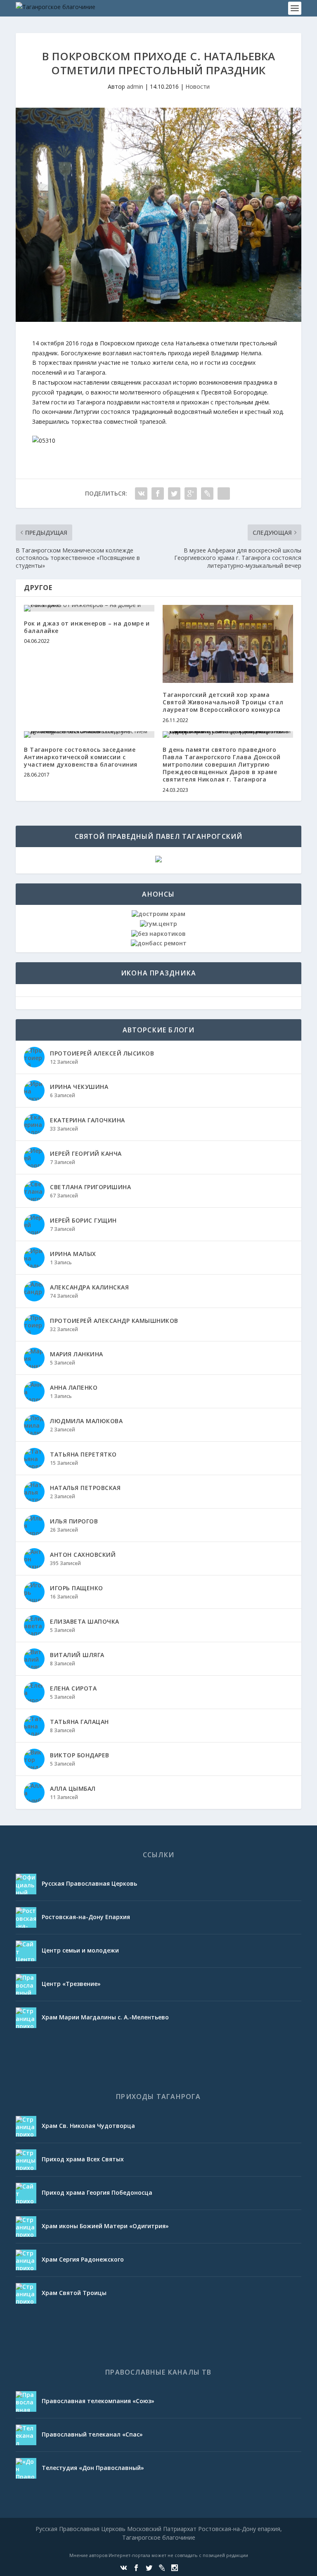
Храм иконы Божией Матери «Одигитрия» (105, 2226)
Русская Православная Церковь (89, 1883)
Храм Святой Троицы (74, 2293)
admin (135, 86)
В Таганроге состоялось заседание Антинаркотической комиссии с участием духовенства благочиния (81, 757)
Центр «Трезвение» (71, 1984)
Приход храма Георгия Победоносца (97, 2192)
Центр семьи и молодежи (80, 1950)
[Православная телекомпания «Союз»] (26, 2401)
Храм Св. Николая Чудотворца (88, 2126)
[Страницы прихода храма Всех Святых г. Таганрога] (26, 2160)
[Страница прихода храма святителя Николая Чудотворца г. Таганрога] (26, 2126)
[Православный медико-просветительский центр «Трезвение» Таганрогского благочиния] (26, 1984)
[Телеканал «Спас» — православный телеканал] (26, 2435)
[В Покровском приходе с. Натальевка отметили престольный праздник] (158, 215)
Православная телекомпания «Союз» (98, 2401)
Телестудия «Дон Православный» (93, 2468)
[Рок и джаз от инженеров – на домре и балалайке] (89, 608)
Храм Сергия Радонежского (83, 2259)
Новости (198, 86)
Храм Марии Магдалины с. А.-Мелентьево (105, 2017)
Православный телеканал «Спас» (92, 2434)
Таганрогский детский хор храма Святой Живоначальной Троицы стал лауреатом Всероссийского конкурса (223, 702)
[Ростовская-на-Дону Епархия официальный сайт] (26, 1917)
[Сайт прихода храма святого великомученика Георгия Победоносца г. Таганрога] (26, 2193)
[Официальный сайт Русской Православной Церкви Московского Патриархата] (26, 1884)
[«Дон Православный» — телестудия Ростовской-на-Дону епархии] (26, 2468)
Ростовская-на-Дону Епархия (86, 1917)
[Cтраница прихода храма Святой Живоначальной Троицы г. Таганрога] (26, 2293)
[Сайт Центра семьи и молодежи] (26, 1951)
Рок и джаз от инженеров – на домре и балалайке (87, 627)
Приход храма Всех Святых (83, 2159)
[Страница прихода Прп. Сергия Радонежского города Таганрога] (26, 2260)
